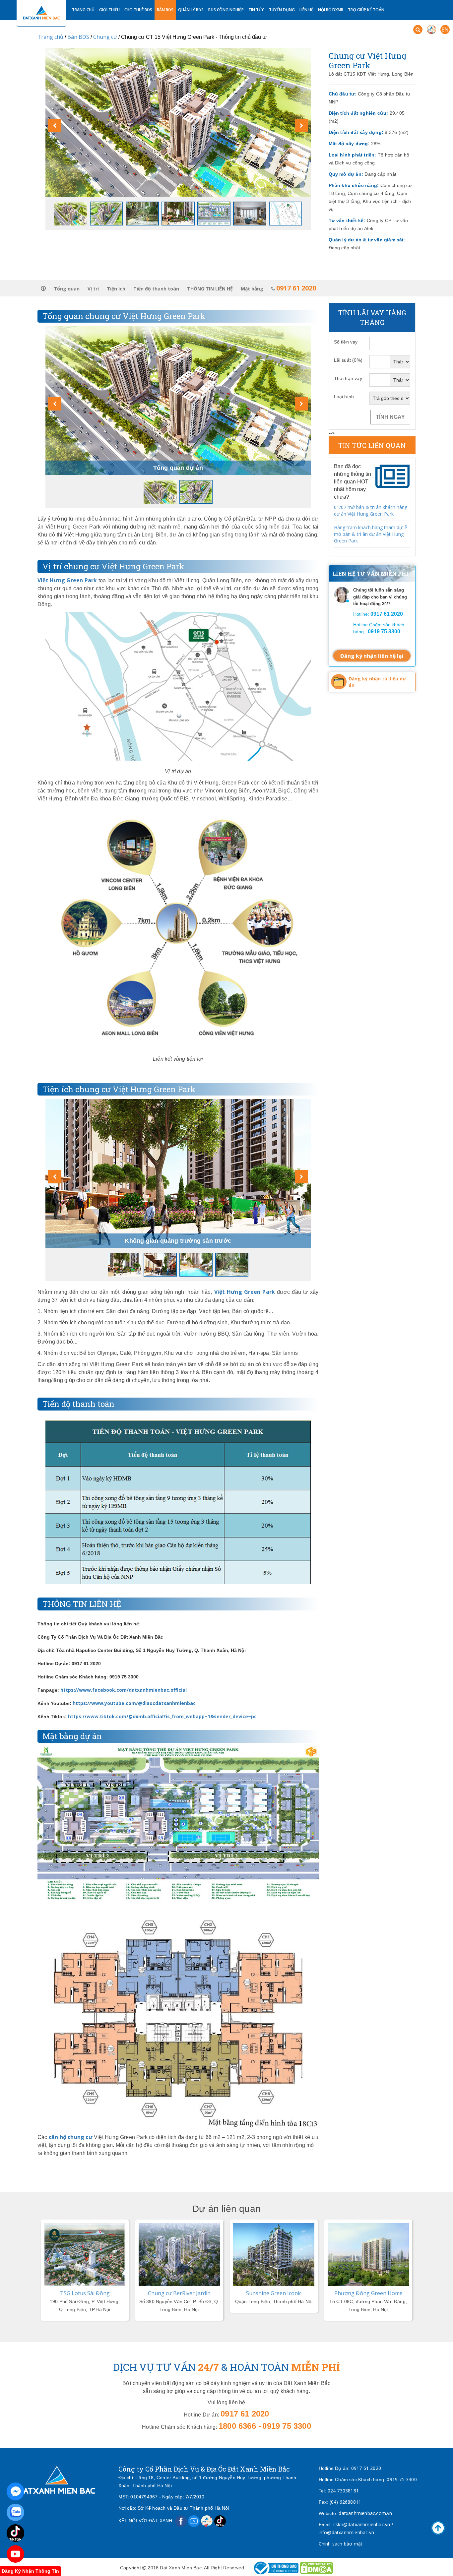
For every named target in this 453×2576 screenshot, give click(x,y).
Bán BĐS (165, 10)
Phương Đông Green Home (274, 2293)
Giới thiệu (109, 10)
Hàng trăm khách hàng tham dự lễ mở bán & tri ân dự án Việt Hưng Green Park (371, 534)
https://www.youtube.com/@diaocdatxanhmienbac (134, 1703)
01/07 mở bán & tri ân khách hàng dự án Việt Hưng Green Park (371, 510)
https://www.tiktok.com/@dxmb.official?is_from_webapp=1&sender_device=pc (162, 1716)
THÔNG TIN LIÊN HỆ (210, 289)
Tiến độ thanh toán (156, 289)
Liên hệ (306, 10)
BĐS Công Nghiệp (226, 10)
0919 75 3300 (402, 2479)
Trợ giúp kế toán (366, 10)
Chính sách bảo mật (341, 2544)
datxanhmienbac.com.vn (365, 2513)
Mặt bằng (252, 289)
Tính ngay (390, 417)
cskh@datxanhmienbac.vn (362, 2524)
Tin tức (256, 10)
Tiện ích (116, 289)
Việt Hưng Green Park (67, 580)
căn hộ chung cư (71, 2137)
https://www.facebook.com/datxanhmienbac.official (124, 1690)
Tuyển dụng (282, 10)
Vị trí (93, 289)
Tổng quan (67, 289)
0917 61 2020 (366, 2468)
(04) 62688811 (346, 2502)
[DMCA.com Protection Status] (316, 2568)
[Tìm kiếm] (418, 30)
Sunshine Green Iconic (179, 2293)
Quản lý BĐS (191, 10)
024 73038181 (343, 2491)
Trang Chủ (83, 10)
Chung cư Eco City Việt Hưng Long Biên (368, 2297)
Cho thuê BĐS (138, 10)
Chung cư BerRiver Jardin (85, 2293)
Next (222, 2220)
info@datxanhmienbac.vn (346, 2532)
